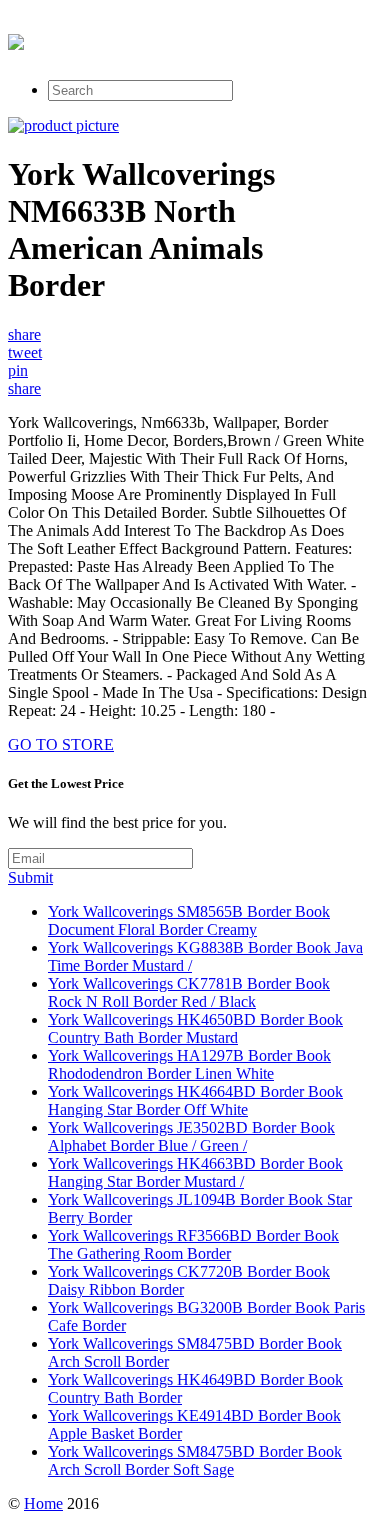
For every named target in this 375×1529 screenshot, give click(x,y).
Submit (30, 877)
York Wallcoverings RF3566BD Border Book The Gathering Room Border (193, 1244)
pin (18, 370)
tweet (25, 352)
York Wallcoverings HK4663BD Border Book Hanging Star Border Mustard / (195, 1172)
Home (43, 1503)
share (24, 334)
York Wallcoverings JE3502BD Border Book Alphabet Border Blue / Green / (191, 1136)
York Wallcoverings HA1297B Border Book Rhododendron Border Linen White (189, 1064)
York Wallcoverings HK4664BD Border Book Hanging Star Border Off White (195, 1100)
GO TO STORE (61, 744)
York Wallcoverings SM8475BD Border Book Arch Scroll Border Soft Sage (195, 1460)
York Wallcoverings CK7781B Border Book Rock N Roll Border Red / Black (189, 992)
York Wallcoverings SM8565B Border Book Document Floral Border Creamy (189, 920)
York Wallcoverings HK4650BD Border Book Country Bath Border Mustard (195, 1028)
